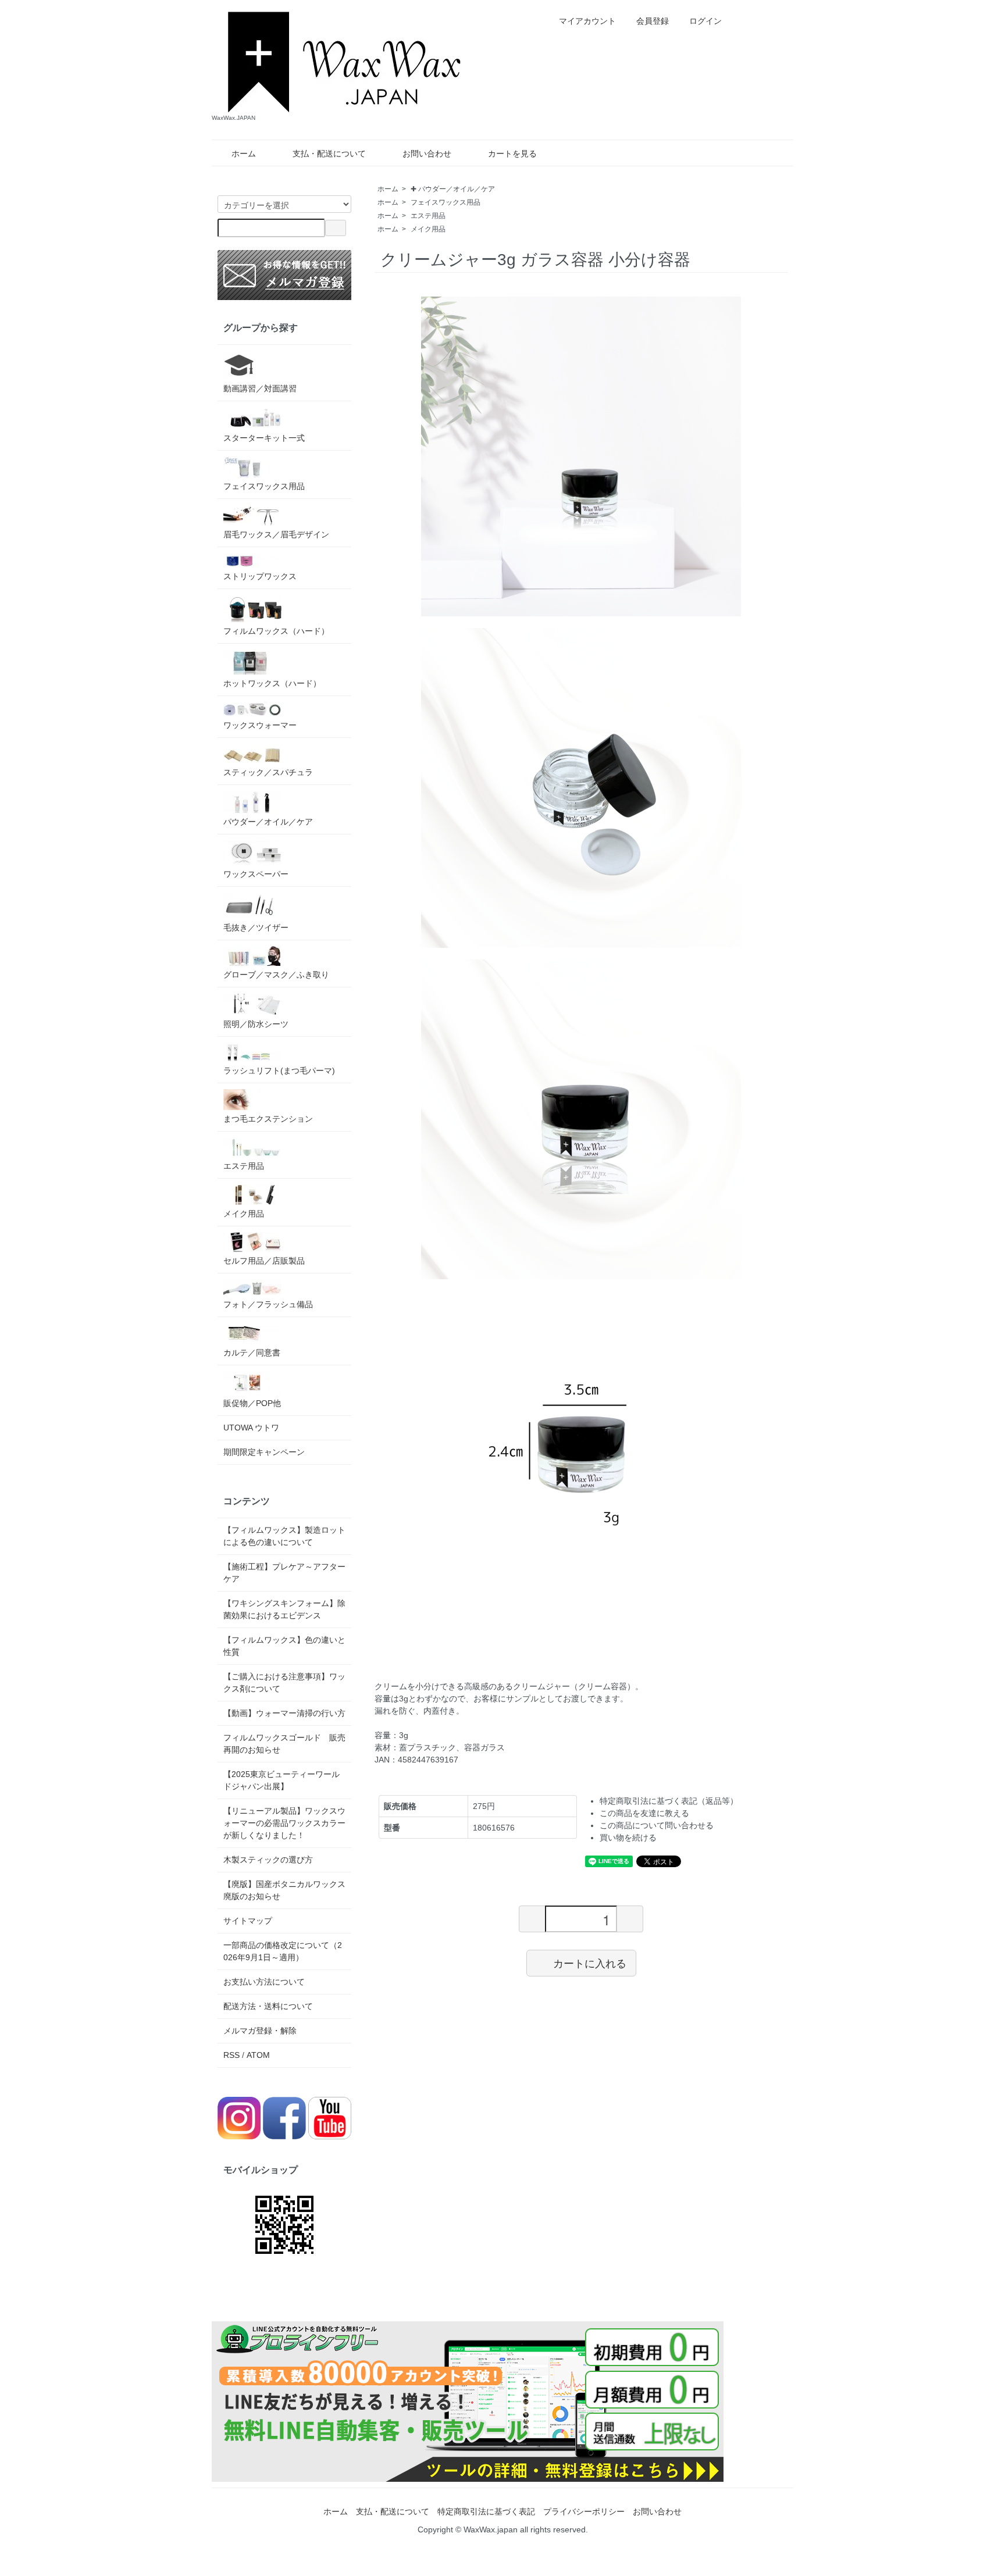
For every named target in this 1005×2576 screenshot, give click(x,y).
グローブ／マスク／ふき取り (276, 975)
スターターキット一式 (264, 438)
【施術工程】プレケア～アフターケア (284, 1573)
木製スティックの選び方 (268, 1860)
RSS (231, 2055)
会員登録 (653, 21)
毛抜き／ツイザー (256, 927)
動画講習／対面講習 (260, 388)
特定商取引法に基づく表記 (486, 2511)
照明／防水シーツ (256, 1024)
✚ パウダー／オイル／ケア (453, 189)
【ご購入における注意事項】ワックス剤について (284, 1683)
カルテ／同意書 (252, 1353)
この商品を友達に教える (644, 1813)
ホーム (244, 154)
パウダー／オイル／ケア (268, 822)
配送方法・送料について (268, 2006)
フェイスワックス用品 (446, 202)
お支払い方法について (264, 1982)
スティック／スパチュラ (268, 772)
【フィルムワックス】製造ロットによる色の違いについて (284, 1536)
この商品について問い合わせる (657, 1825)
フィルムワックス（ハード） (276, 631)
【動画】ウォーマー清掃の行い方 (284, 1713)
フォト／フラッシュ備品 (268, 1304)
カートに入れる (590, 1963)
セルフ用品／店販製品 (264, 1261)
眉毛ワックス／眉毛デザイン (276, 534)
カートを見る (512, 154)
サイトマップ (248, 1921)
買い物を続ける (628, 1838)
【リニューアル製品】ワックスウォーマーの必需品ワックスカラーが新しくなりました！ (284, 1823)
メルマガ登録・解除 (260, 2031)
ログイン (705, 21)
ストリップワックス (260, 576)
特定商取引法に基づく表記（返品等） (669, 1801)
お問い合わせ (427, 154)
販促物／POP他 (252, 1403)
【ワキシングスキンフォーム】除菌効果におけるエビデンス (284, 1609)
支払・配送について (329, 154)
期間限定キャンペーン (264, 1452)
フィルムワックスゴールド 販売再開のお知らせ (284, 1744)
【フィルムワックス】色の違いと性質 (284, 1646)
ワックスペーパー (256, 874)
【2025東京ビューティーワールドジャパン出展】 (281, 1780)
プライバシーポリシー (584, 2511)
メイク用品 (428, 229)
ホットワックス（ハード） (272, 683)
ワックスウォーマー (260, 725)
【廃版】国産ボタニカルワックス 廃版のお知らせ (284, 1890)
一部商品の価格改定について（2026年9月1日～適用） (283, 1951)
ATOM (258, 2055)
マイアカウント (587, 21)
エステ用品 (428, 216)
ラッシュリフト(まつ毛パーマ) (279, 1071)
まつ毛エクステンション (268, 1119)
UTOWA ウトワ (251, 1428)
